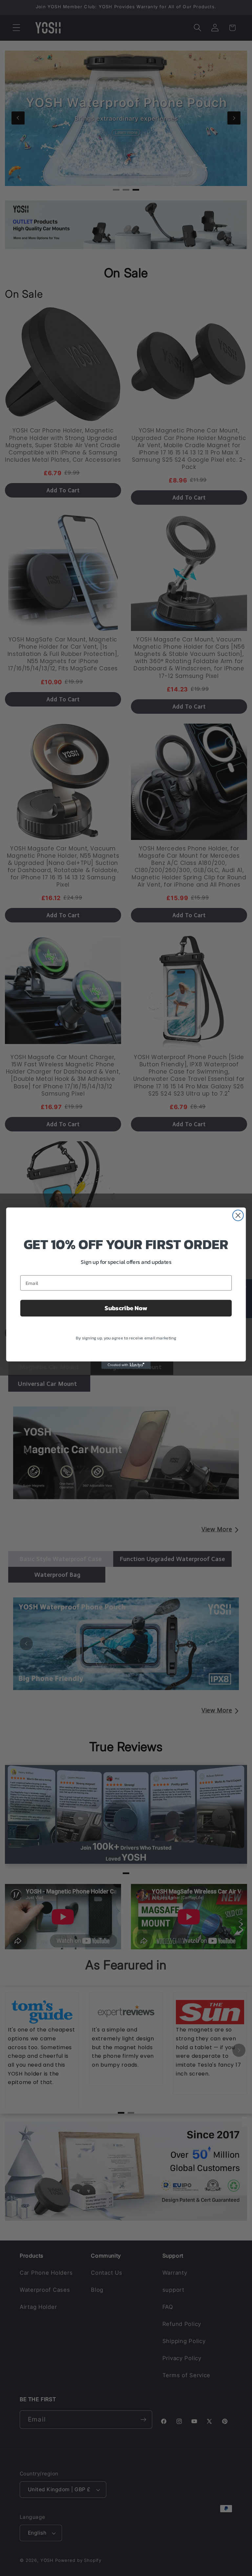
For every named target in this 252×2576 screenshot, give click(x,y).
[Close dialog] (238, 1215)
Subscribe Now (126, 1308)
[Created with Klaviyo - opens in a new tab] (126, 1365)
